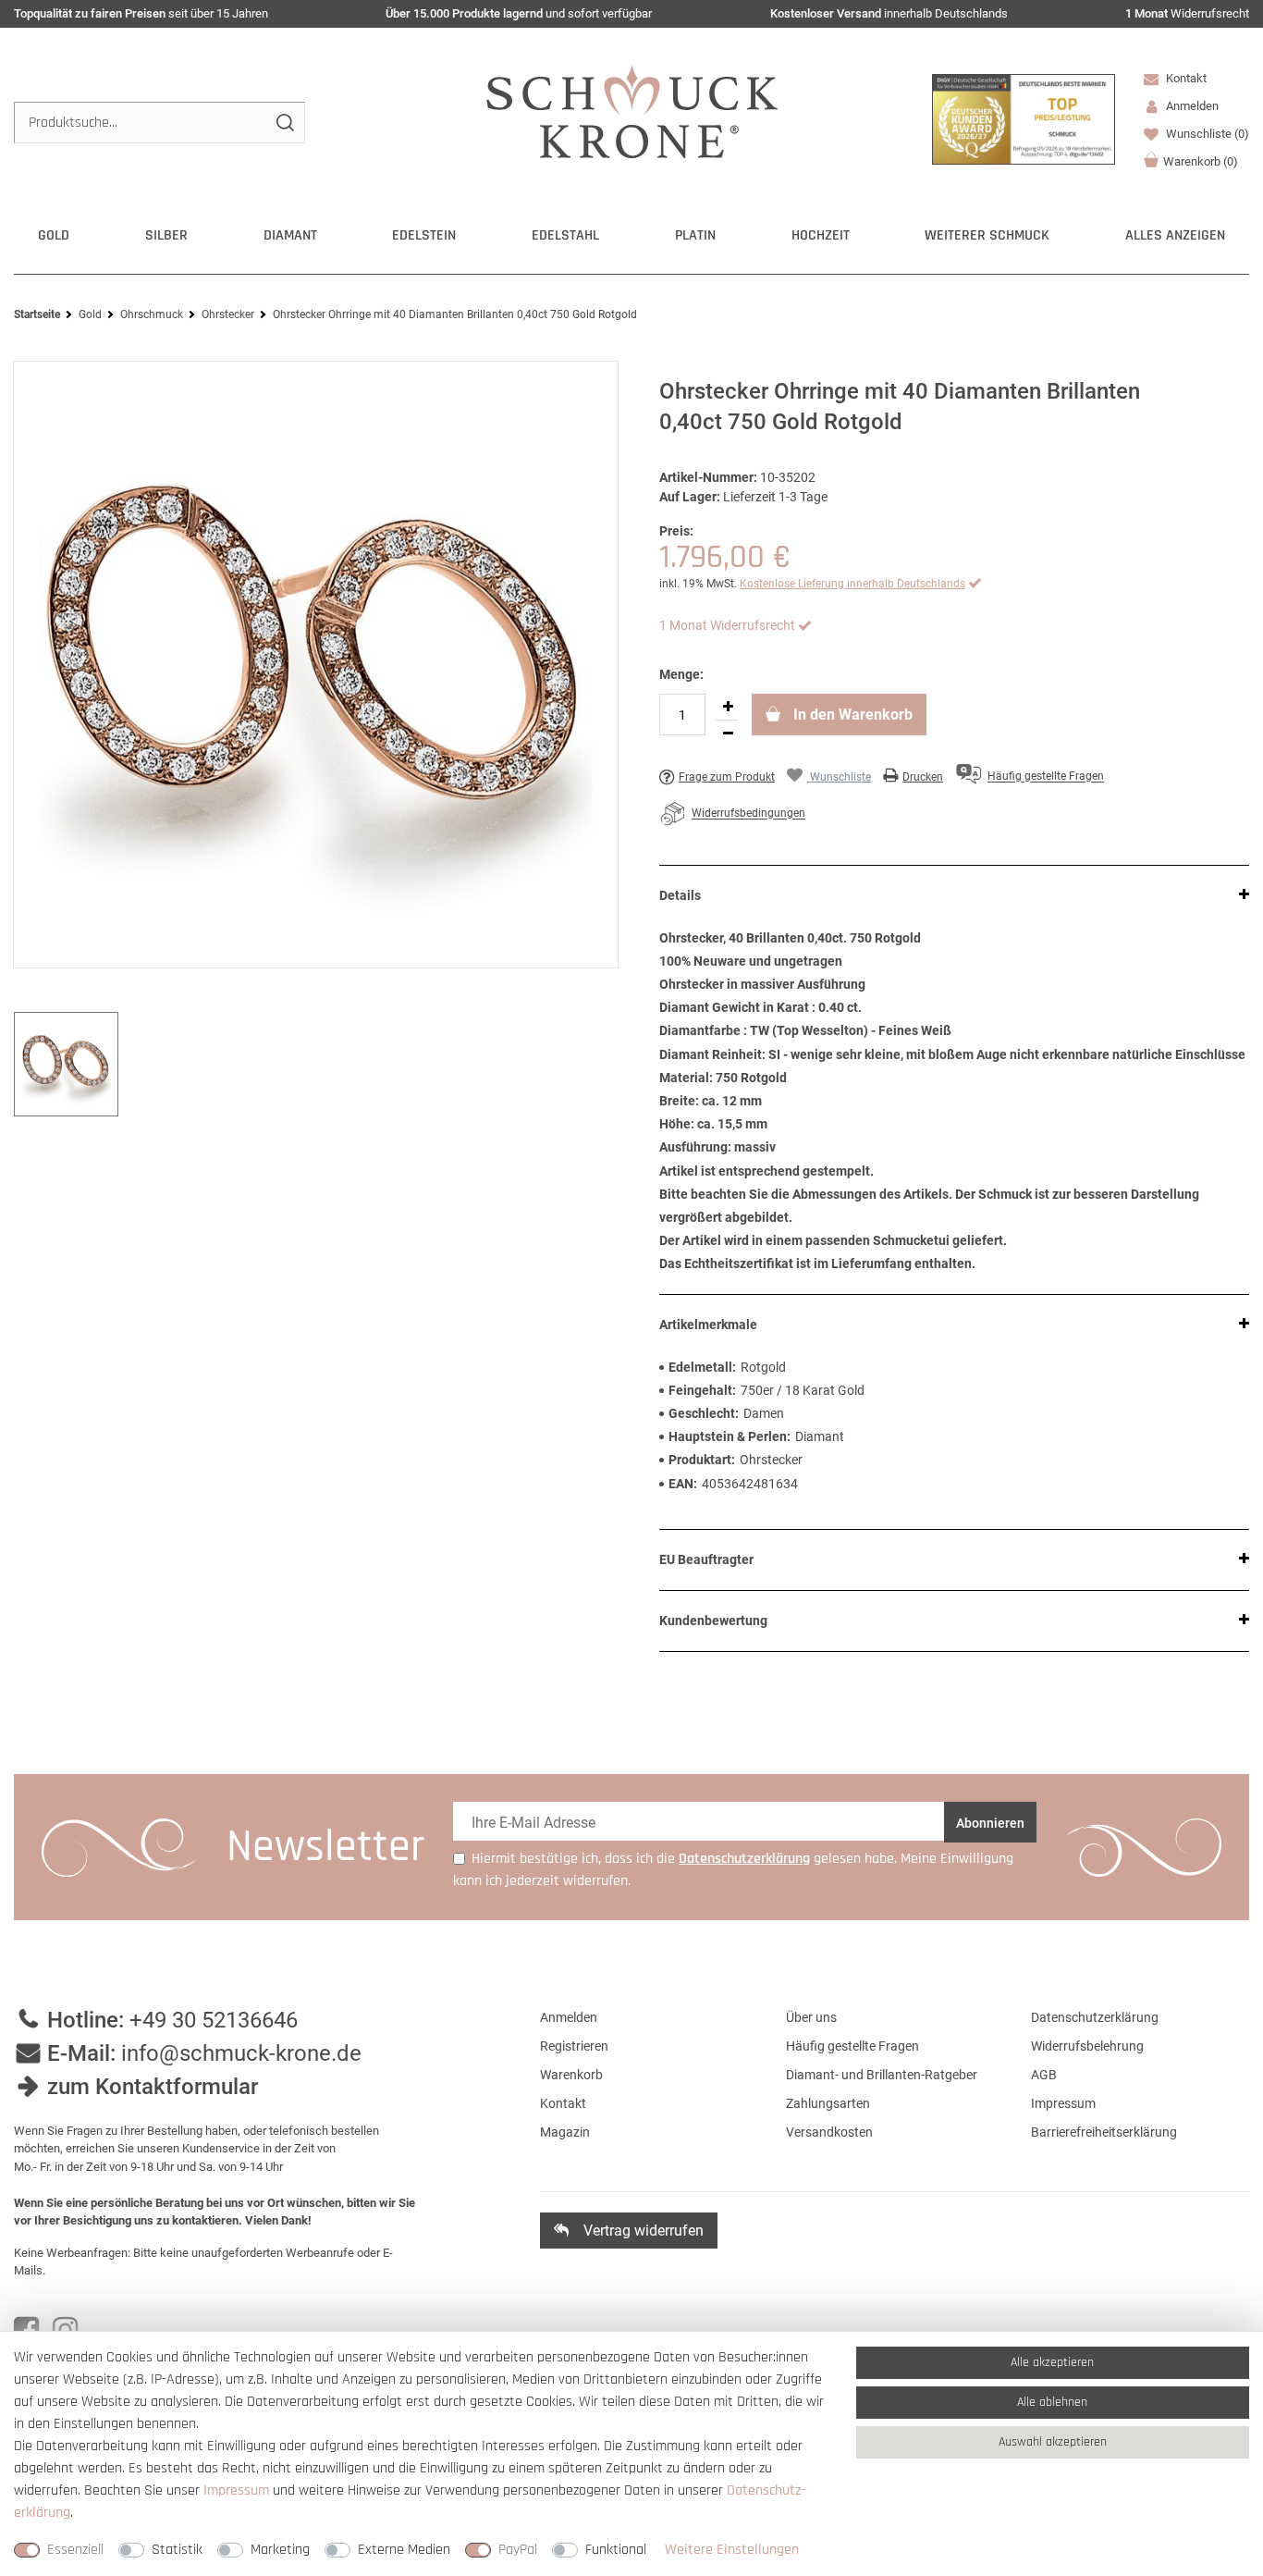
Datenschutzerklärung (1095, 2017)
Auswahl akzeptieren (1053, 2442)
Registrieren (574, 2046)
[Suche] (284, 123)
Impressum (1063, 2103)
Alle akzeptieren (1052, 2362)
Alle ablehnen (1052, 2402)
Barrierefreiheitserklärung (1104, 2132)
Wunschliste (1206, 134)
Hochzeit (821, 235)
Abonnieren (990, 1823)
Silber (166, 235)
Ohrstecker (228, 314)
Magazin (565, 2132)
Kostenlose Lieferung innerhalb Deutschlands (852, 584)
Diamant (290, 235)
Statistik (177, 2550)
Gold (54, 235)
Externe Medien (404, 2550)
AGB (1044, 2075)
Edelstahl (565, 235)
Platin (695, 235)
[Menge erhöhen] (728, 707)
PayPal (518, 2550)
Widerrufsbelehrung (1087, 2046)
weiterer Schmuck (987, 235)
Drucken (923, 777)
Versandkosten (829, 2132)
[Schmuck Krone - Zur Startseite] (632, 111)
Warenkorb (1201, 161)
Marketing (280, 2550)
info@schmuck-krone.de (241, 2053)
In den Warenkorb (851, 715)
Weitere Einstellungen (732, 2550)
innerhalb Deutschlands (889, 13)
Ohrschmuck (152, 314)
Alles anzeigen (1175, 235)
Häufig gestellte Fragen (852, 2046)
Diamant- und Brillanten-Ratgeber (882, 2075)
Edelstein (424, 235)
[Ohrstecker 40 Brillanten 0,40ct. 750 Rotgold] (316, 665)
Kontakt (1185, 78)
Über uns (811, 2017)
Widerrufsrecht (1187, 13)
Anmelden (569, 2017)
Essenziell (75, 2550)
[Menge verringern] (728, 733)
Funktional (616, 2550)
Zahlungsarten (828, 2103)
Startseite (37, 314)
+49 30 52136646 (214, 2020)
